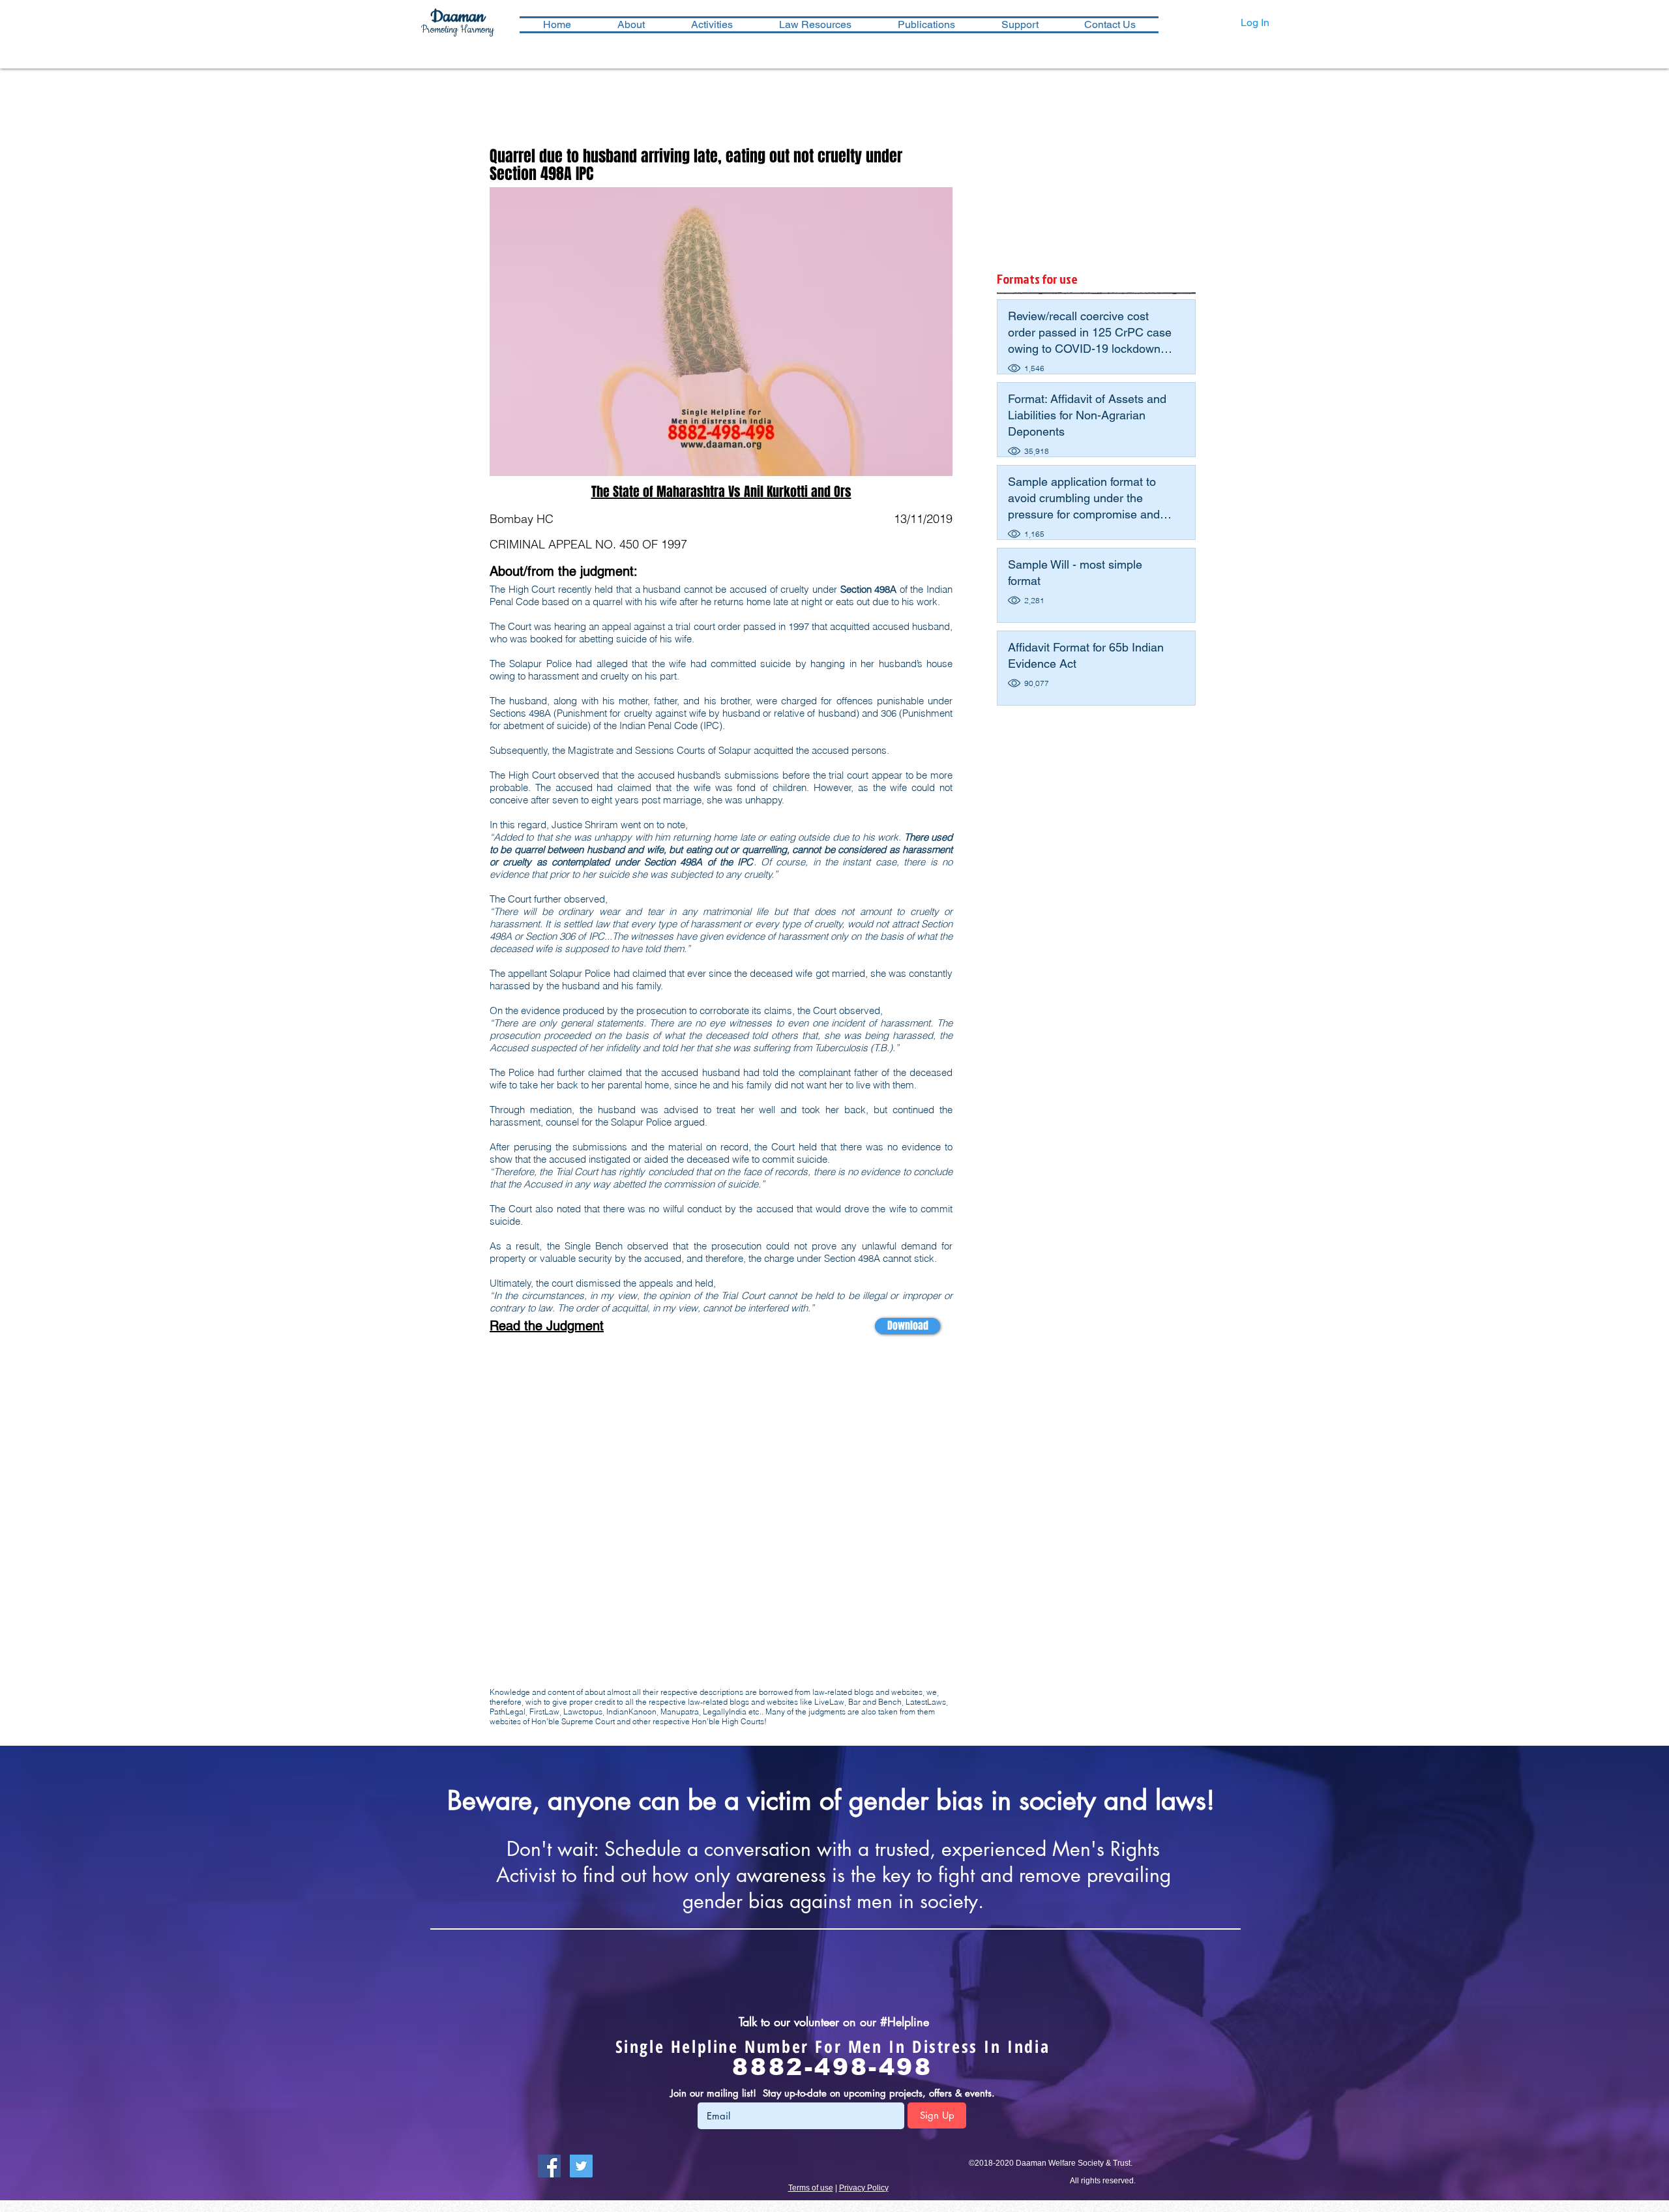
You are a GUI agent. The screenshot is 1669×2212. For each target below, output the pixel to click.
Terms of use (811, 2188)
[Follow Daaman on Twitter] (581, 2166)
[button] (712, 25)
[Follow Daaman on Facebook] (549, 2166)
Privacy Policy (864, 2188)
